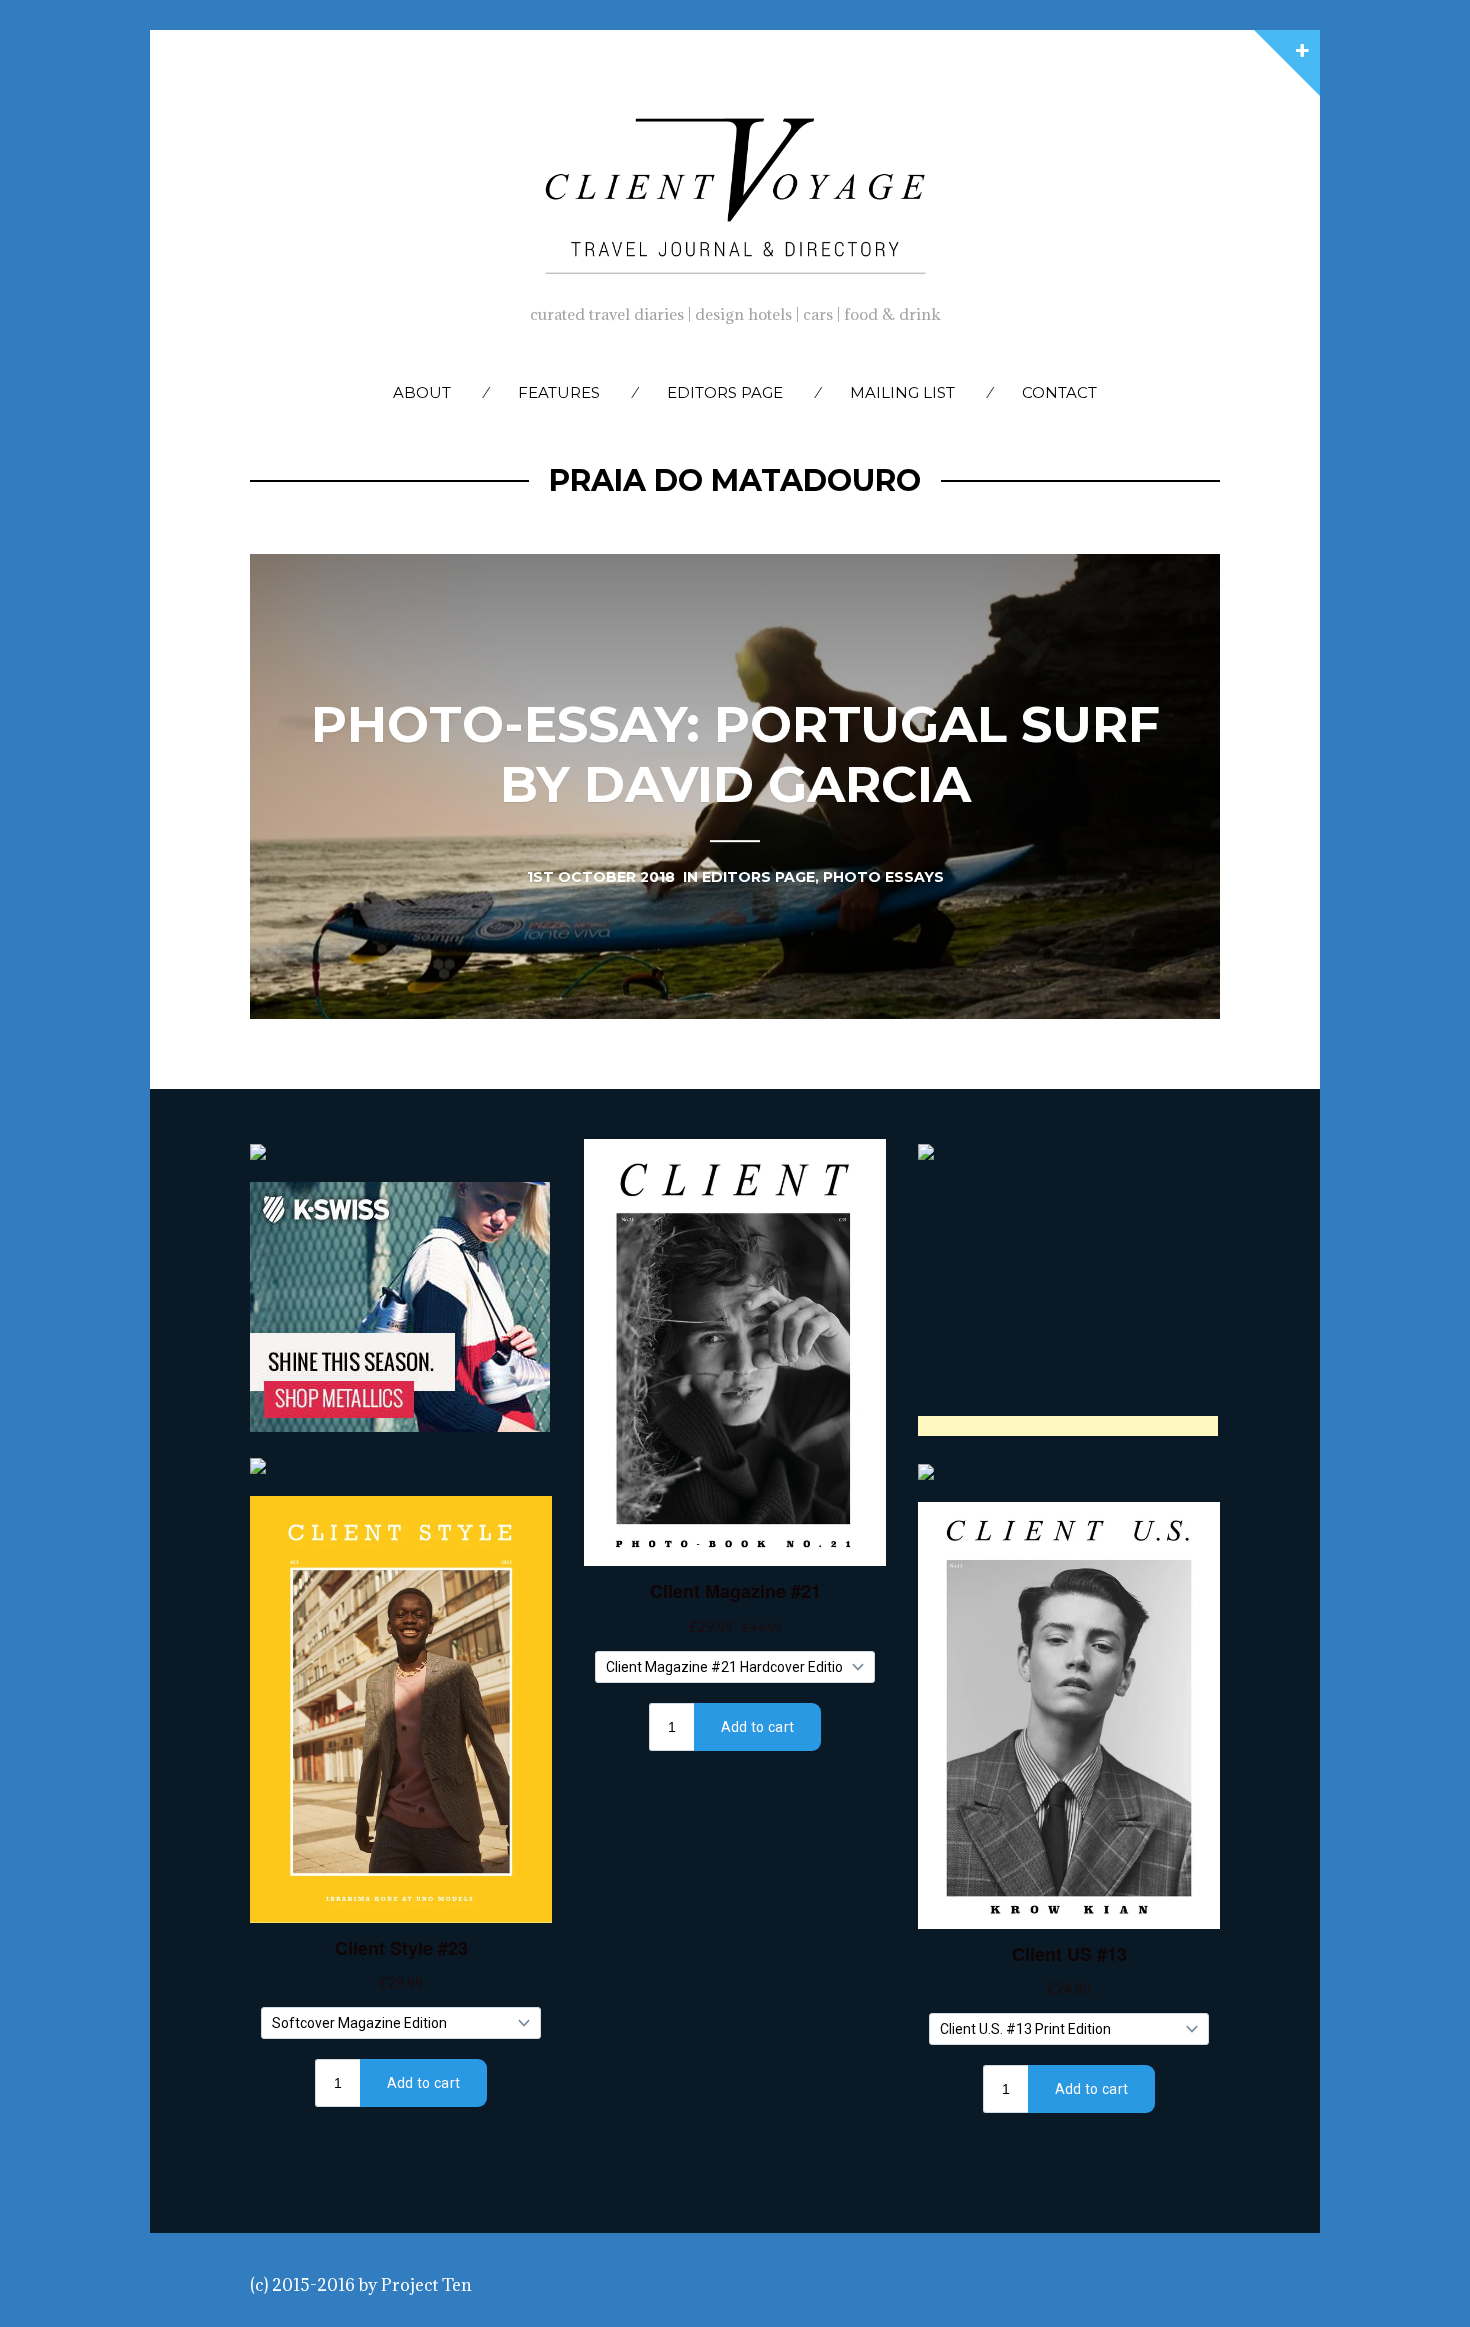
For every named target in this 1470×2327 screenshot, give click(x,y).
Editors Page (725, 392)
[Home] (735, 191)
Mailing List (902, 392)
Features (559, 392)
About (422, 392)
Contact (1059, 392)
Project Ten (426, 2285)
